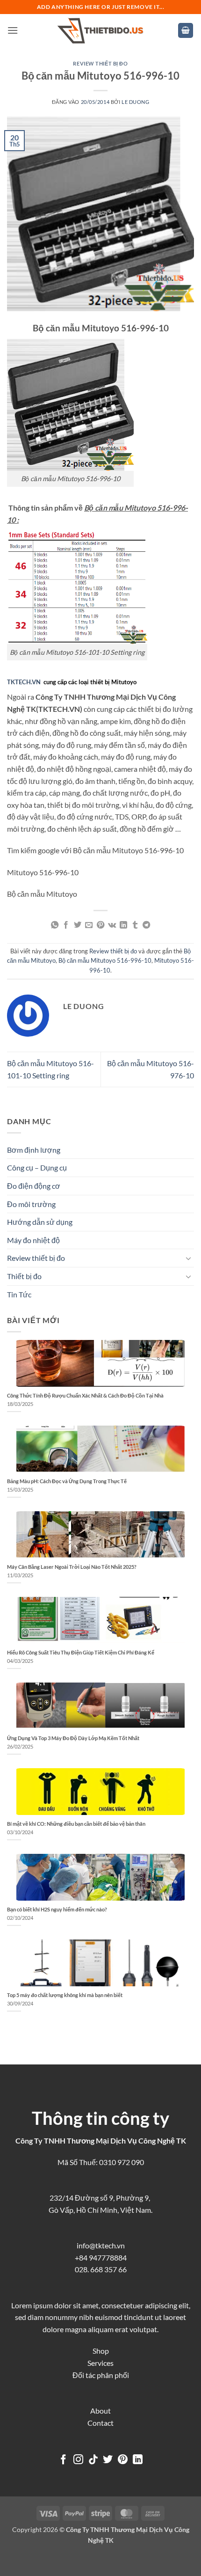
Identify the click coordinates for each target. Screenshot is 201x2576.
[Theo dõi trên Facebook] (63, 2460)
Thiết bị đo (24, 1276)
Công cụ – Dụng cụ (37, 1167)
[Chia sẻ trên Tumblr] (135, 925)
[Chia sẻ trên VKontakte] (112, 925)
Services (100, 2363)
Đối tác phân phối (101, 2375)
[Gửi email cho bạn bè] (89, 925)
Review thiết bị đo (100, 63)
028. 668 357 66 (101, 2269)
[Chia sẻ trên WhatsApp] (55, 925)
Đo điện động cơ (34, 1186)
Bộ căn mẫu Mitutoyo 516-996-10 (105, 960)
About (100, 2411)
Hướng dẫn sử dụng (40, 1222)
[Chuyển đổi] (188, 1258)
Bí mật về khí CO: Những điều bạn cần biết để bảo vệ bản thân (76, 1824)
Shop (101, 2351)
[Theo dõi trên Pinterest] (123, 2460)
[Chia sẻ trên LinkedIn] (123, 925)
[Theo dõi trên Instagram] (78, 2460)
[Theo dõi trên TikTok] (93, 2460)
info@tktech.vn (101, 2245)
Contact (100, 2423)
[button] (13, 30)
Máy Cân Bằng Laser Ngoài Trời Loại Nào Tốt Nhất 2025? (72, 1567)
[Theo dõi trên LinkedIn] (138, 2460)
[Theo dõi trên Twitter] (108, 2460)
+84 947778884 (101, 2258)
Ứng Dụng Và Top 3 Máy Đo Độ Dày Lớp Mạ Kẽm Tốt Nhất (73, 1738)
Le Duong (135, 102)
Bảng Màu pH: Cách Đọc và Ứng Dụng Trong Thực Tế (67, 1481)
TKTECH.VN (24, 682)
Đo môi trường (31, 1204)
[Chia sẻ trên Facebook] (66, 925)
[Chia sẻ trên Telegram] (146, 925)
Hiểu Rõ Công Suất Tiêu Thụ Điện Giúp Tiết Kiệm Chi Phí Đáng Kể (81, 1652)
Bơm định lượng (34, 1150)
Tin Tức (19, 1294)
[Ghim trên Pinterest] (100, 925)
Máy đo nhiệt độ (33, 1240)
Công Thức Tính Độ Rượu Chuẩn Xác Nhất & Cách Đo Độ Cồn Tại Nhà (85, 1395)
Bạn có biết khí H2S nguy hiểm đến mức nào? (57, 1909)
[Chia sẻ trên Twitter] (78, 925)
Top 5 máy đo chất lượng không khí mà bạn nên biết (65, 1995)
